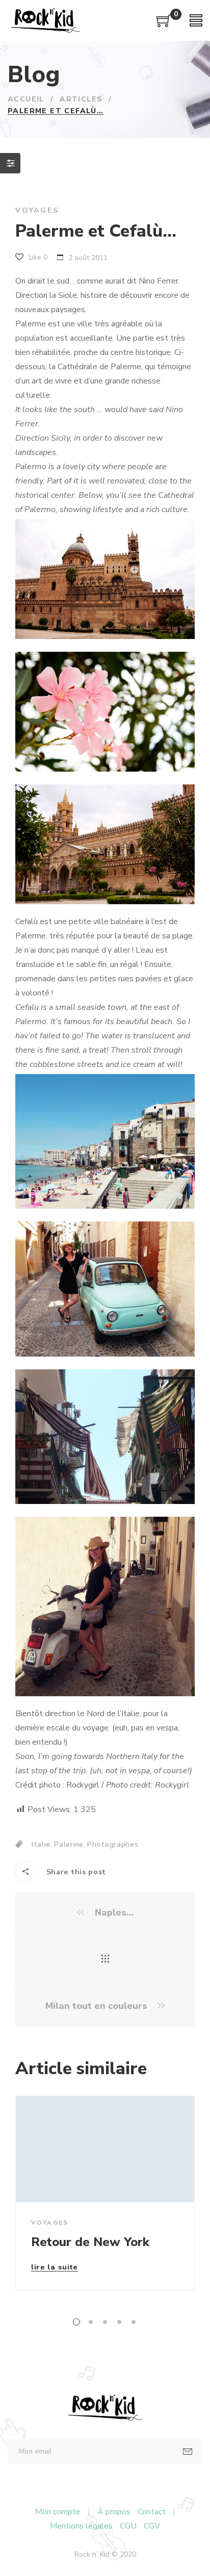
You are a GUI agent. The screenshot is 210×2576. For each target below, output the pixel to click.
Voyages (37, 210)
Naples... (113, 1913)
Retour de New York (90, 2242)
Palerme (69, 1844)
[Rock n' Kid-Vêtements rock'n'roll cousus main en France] (45, 20)
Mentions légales (81, 2526)
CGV (152, 2526)
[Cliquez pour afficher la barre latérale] (10, 163)
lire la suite (55, 2268)
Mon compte (58, 2512)
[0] (164, 24)
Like (37, 257)
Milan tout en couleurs (97, 2006)
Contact (152, 2512)
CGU (128, 2526)
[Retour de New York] (105, 2149)
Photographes (113, 1844)
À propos (114, 2512)
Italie (41, 1844)
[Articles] (105, 1959)
